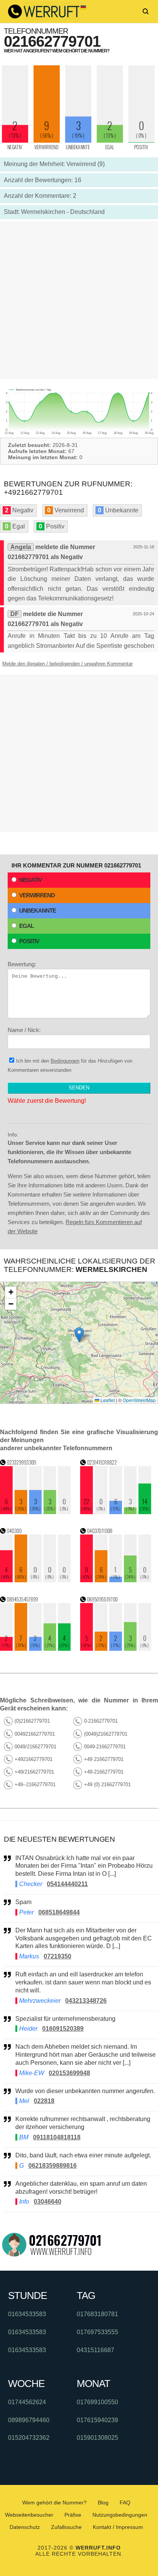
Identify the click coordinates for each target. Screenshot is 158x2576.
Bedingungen (65, 1061)
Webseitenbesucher (29, 2515)
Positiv (29, 941)
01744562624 (27, 2402)
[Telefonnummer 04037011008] (116, 1580)
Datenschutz (25, 2527)
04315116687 (95, 2350)
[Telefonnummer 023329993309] (35, 1512)
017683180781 (97, 2314)
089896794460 (29, 2420)
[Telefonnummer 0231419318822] (116, 1512)
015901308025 (97, 2438)
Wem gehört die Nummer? (54, 2503)
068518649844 (59, 1912)
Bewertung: (22, 964)
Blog (103, 2503)
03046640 (48, 2202)
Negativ (30, 880)
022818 (44, 2101)
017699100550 (97, 2402)
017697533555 (97, 2332)
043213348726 (86, 2001)
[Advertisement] (79, 300)
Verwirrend (37, 895)
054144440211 (67, 1884)
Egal (26, 926)
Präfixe (73, 2515)
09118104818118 (57, 2137)
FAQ (125, 2503)
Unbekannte (38, 911)
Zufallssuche (66, 2527)
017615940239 (97, 2420)
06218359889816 (53, 2166)
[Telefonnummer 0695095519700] (116, 1649)
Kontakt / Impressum (118, 2527)
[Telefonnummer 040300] (35, 1580)
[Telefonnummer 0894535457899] (35, 1649)
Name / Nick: (24, 1030)
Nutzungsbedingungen (120, 2515)
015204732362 (29, 2438)
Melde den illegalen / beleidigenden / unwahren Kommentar (67, 664)
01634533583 (27, 2314)
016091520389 (63, 2029)
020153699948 (69, 2073)
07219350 (58, 1956)
